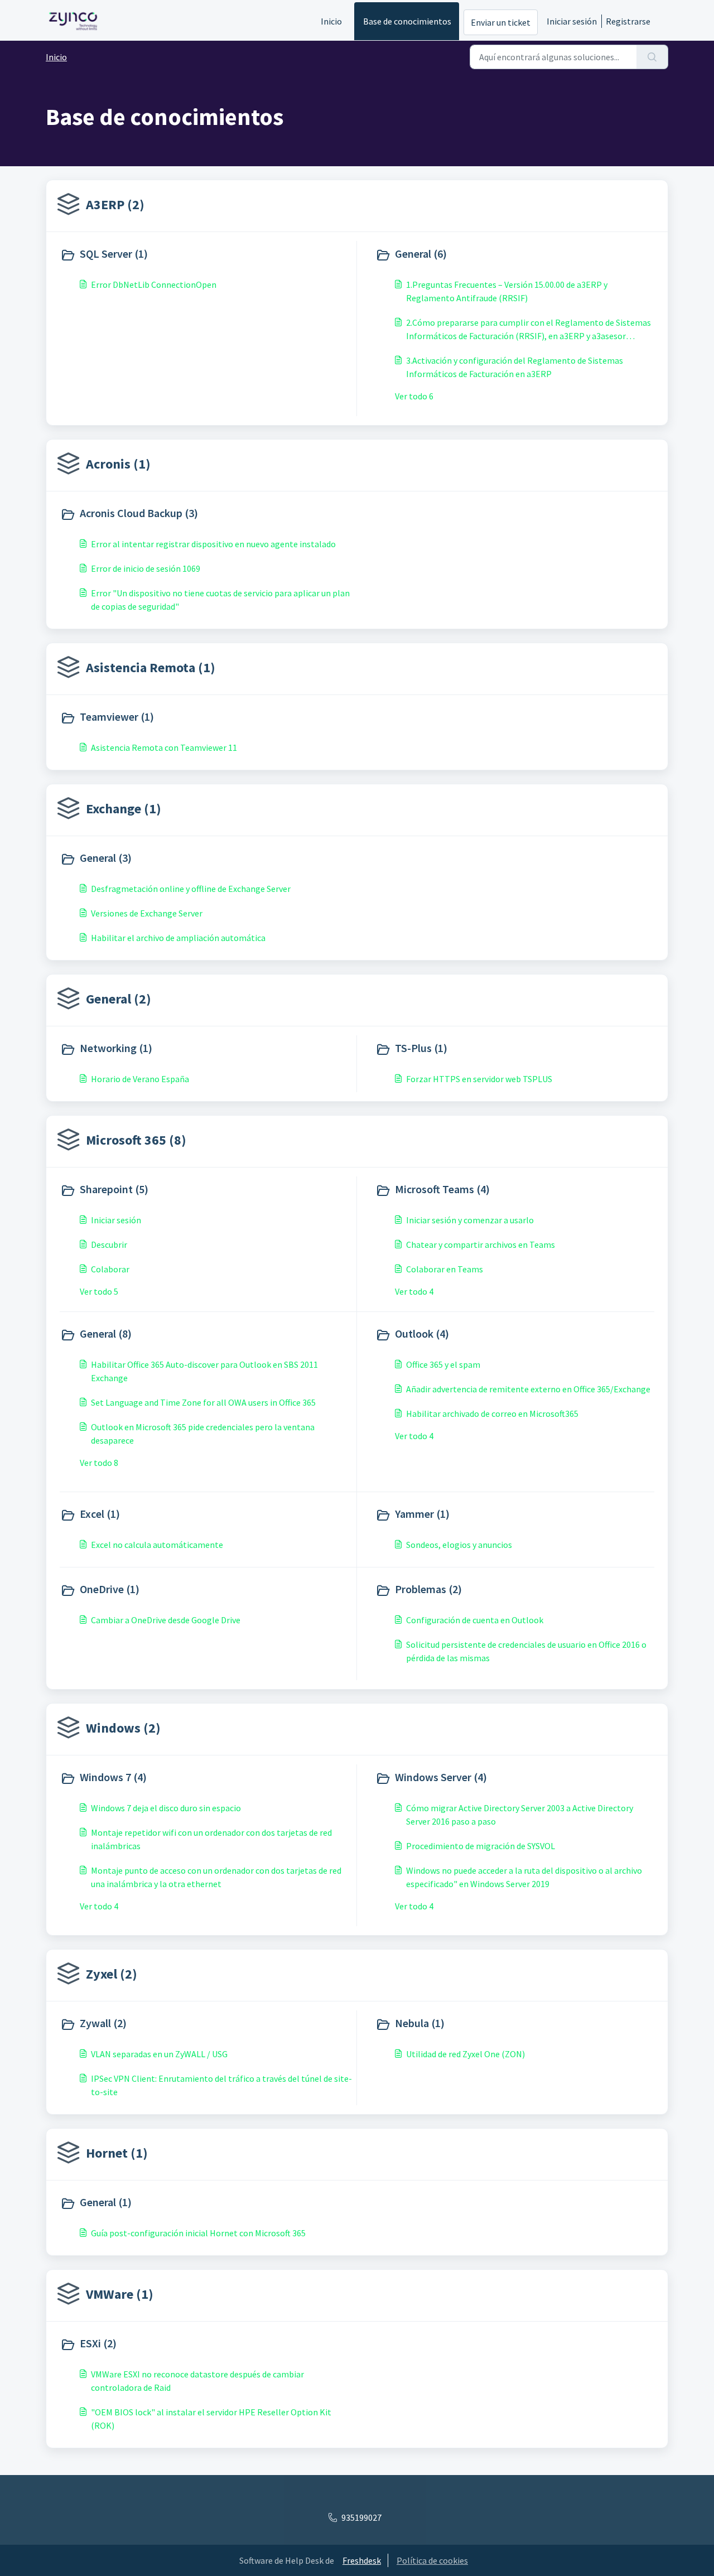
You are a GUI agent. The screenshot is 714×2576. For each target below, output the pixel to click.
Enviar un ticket (501, 22)
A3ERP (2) (115, 204)
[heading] (206, 255)
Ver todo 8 (99, 1463)
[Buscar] (652, 57)
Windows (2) (123, 1728)
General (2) (119, 999)
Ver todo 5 (99, 1291)
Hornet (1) (117, 2153)
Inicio (331, 21)
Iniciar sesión (572, 21)
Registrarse (628, 21)
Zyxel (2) (112, 1974)
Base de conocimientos (407, 21)
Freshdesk (362, 2560)
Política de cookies (432, 2560)
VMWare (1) (120, 2294)
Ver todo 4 (414, 1291)
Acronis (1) (118, 464)
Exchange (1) (124, 809)
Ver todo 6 (414, 396)
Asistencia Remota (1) (151, 667)
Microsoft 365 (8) (136, 1140)
